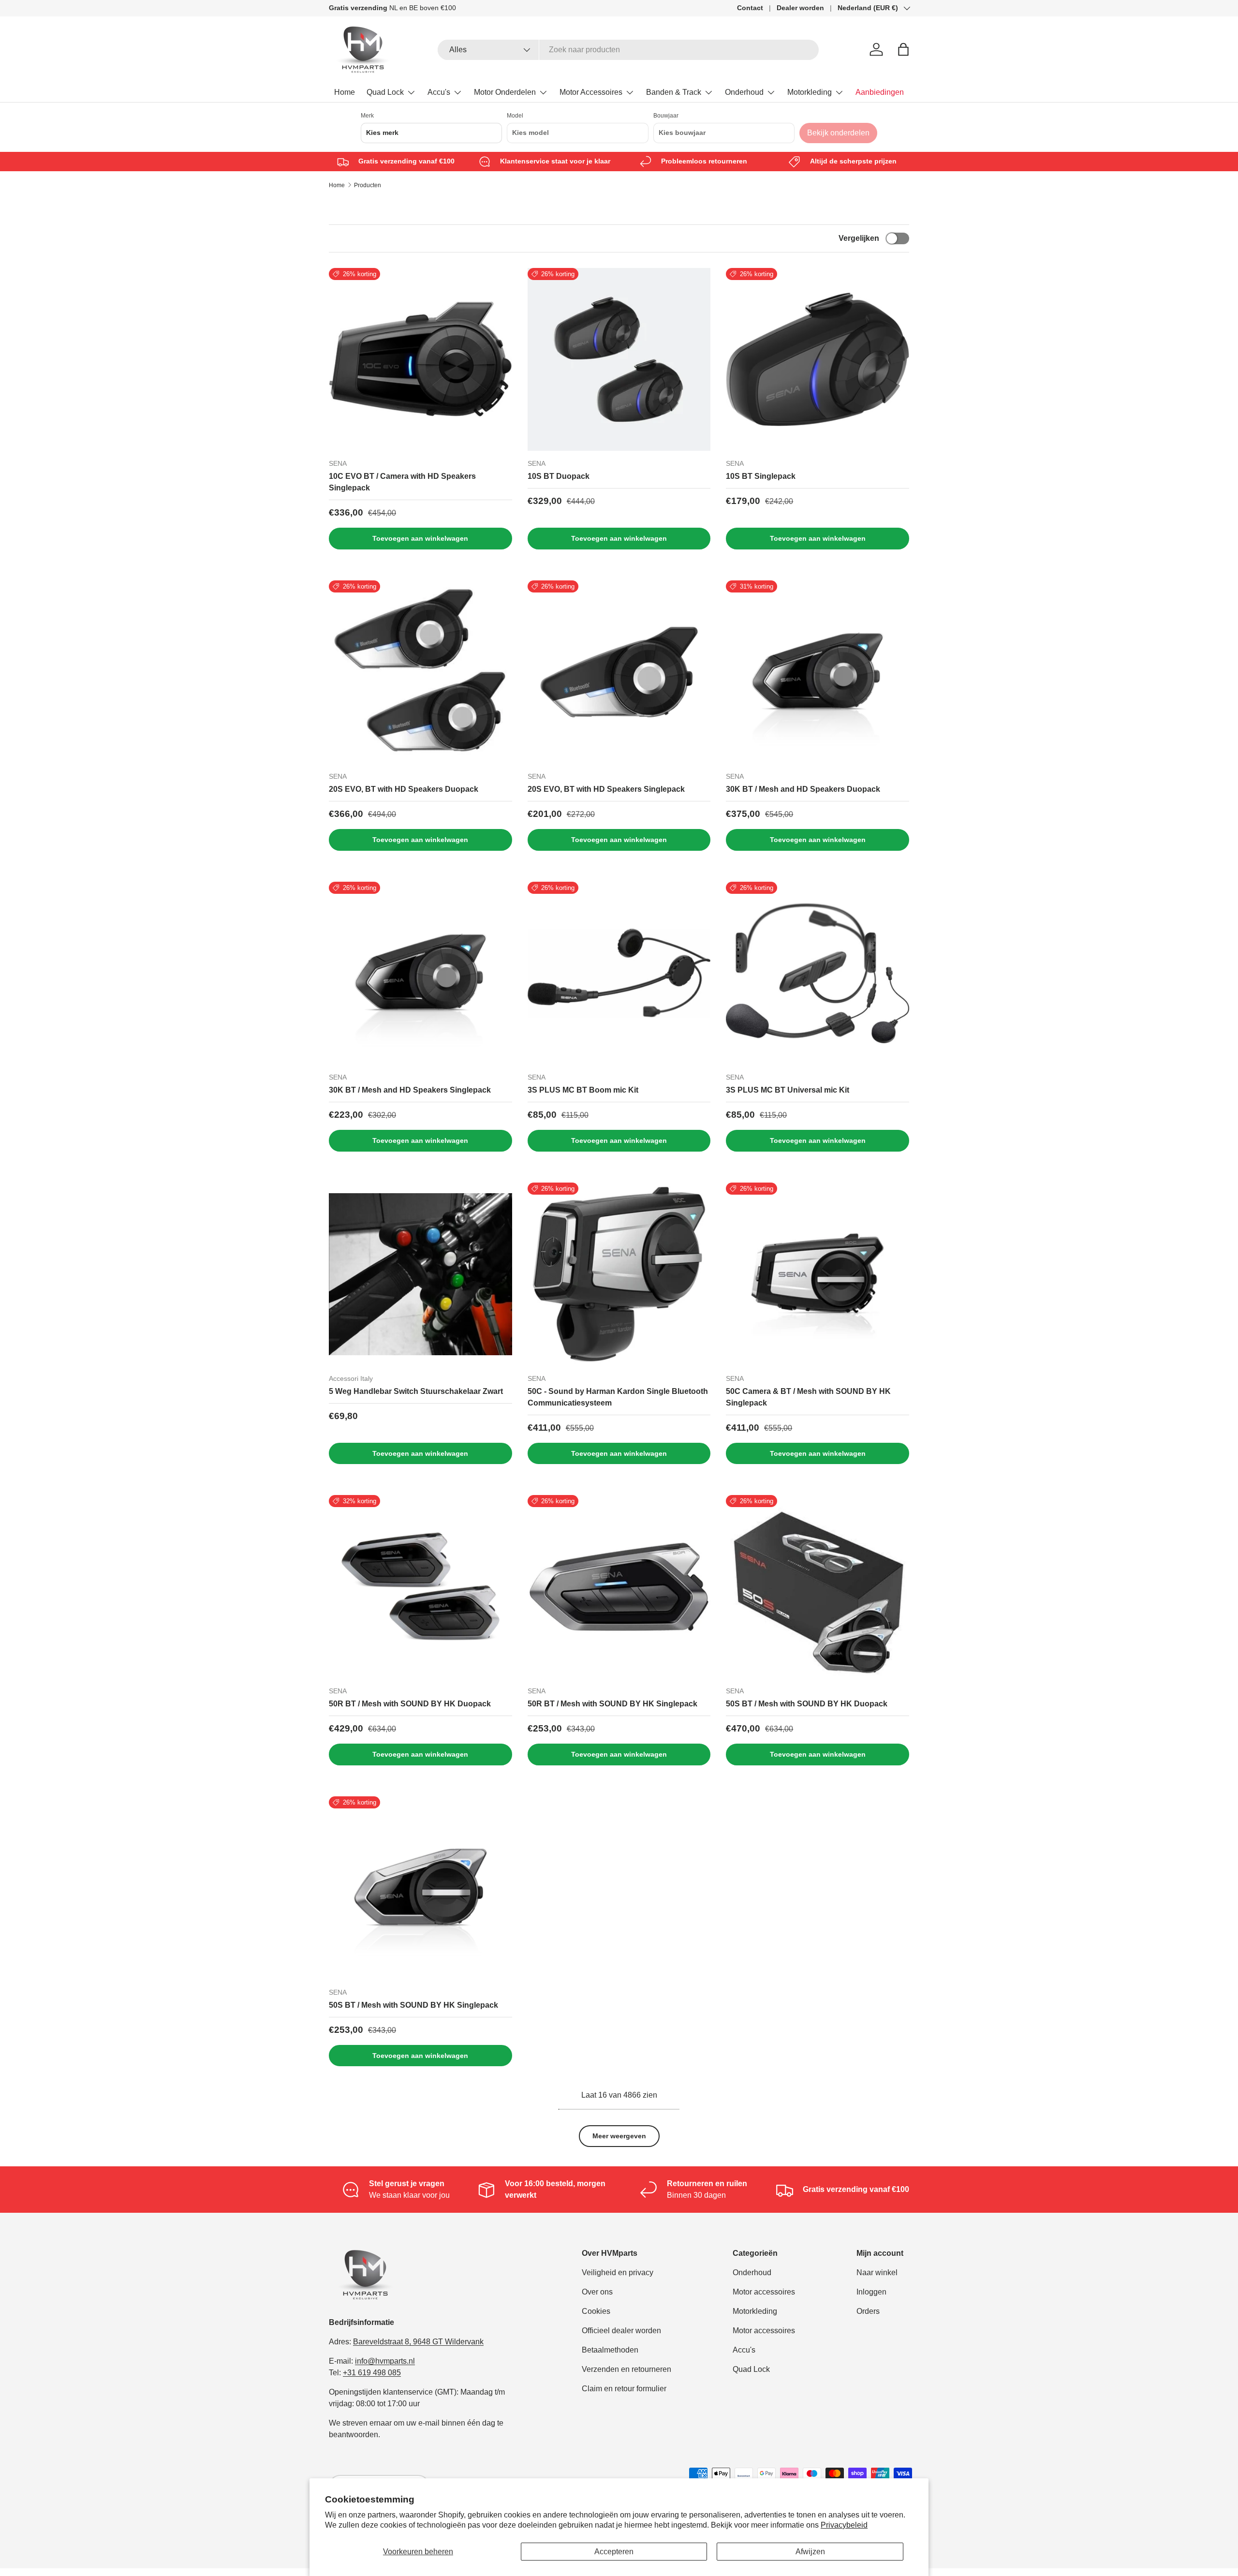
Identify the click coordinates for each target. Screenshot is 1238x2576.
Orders (868, 2311)
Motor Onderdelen (505, 92)
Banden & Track (674, 92)
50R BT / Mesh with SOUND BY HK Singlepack (612, 1704)
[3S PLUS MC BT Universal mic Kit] (818, 973)
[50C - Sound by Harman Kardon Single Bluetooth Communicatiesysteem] (619, 1274)
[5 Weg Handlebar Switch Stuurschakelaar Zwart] (420, 1274)
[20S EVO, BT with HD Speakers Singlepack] (619, 672)
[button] (903, 49)
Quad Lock (385, 92)
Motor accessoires (764, 2292)
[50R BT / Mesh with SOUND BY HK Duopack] (420, 1587)
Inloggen (871, 2292)
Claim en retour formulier (624, 2389)
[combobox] (628, 50)
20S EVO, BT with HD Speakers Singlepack (606, 789)
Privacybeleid (844, 2525)
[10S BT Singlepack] (818, 360)
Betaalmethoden (610, 2350)
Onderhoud (744, 92)
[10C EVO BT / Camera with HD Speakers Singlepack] (420, 360)
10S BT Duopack (559, 476)
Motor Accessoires (591, 92)
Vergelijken (859, 238)
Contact (750, 8)
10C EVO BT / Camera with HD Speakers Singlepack (402, 482)
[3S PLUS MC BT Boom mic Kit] (619, 973)
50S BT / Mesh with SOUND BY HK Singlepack (413, 2005)
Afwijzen (810, 2552)
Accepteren (614, 2552)
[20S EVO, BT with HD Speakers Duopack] (420, 672)
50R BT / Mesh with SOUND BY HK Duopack (410, 1704)
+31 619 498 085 (372, 2373)
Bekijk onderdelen (838, 133)
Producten (368, 185)
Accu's (439, 92)
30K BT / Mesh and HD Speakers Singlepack (410, 1090)
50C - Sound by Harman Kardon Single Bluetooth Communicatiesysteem (618, 1397)
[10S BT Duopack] (619, 360)
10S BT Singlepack (761, 476)
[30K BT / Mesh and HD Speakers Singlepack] (420, 973)
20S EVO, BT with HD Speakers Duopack (404, 789)
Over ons (597, 2292)
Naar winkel (877, 2273)
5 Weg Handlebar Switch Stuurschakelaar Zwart (416, 1391)
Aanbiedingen (880, 92)
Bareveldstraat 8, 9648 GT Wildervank (418, 2342)
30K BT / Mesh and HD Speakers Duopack (803, 789)
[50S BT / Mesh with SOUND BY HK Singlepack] (420, 1888)
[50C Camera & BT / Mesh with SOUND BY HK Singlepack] (818, 1274)
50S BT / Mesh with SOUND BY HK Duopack (807, 1704)
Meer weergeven (619, 2136)
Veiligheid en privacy (618, 2273)
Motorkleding (810, 92)
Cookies (596, 2311)
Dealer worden (800, 8)
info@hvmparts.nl (385, 2361)
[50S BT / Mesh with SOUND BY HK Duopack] (818, 1587)
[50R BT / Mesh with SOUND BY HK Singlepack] (619, 1587)
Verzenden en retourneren (626, 2369)
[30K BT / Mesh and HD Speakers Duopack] (818, 672)
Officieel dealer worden (621, 2331)
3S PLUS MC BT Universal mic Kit (788, 1090)
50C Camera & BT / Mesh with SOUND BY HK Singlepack (808, 1397)
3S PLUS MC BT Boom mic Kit (583, 1090)
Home (345, 92)
